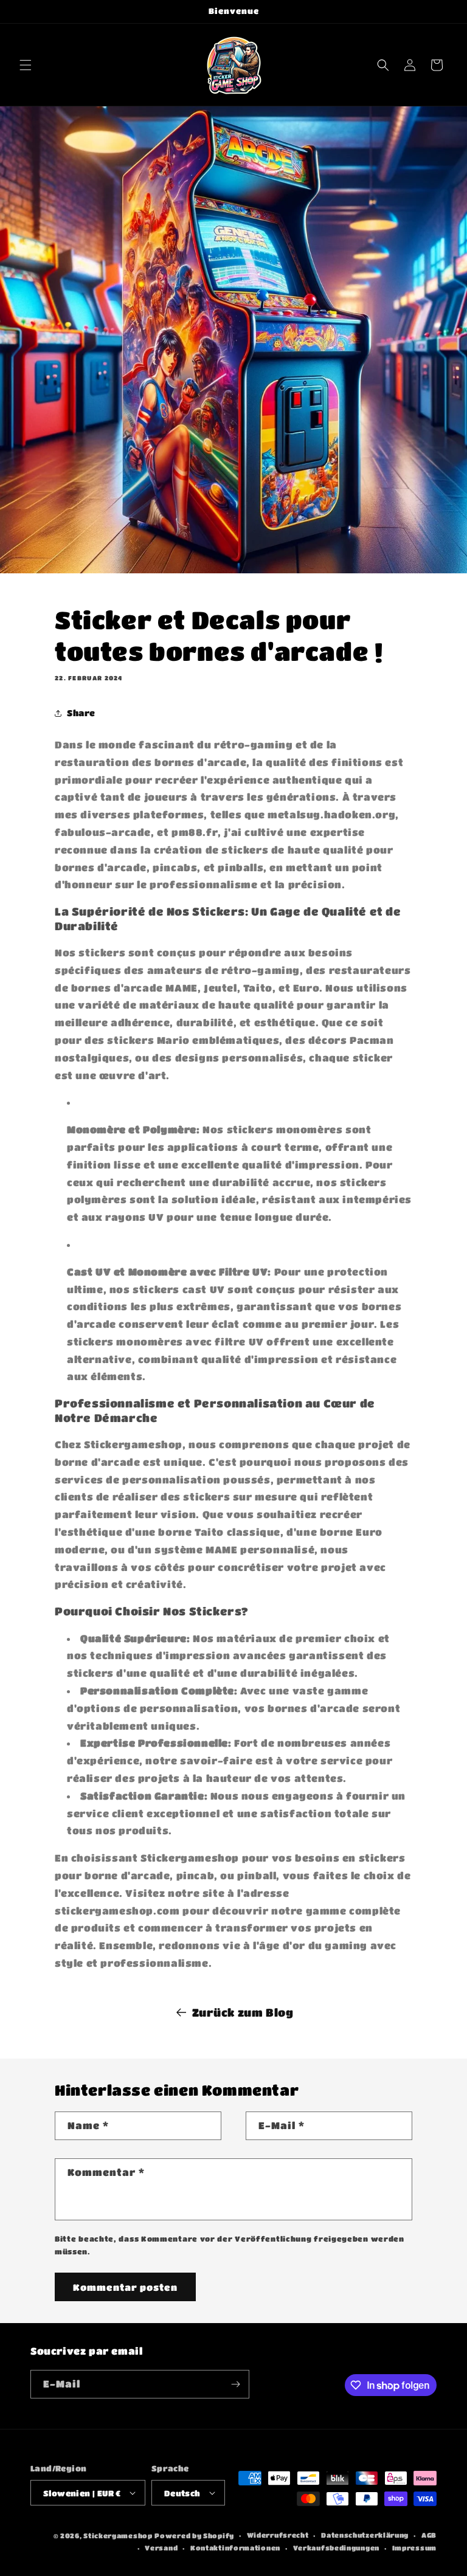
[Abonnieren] (235, 2384)
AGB (429, 2535)
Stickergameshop (118, 2536)
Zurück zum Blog (243, 2012)
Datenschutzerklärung (365, 2535)
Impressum (414, 2548)
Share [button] (81, 713)
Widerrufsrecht (278, 2535)
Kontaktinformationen (235, 2548)
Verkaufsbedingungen (336, 2548)
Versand (161, 2548)
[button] (26, 65)
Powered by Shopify (194, 2536)
